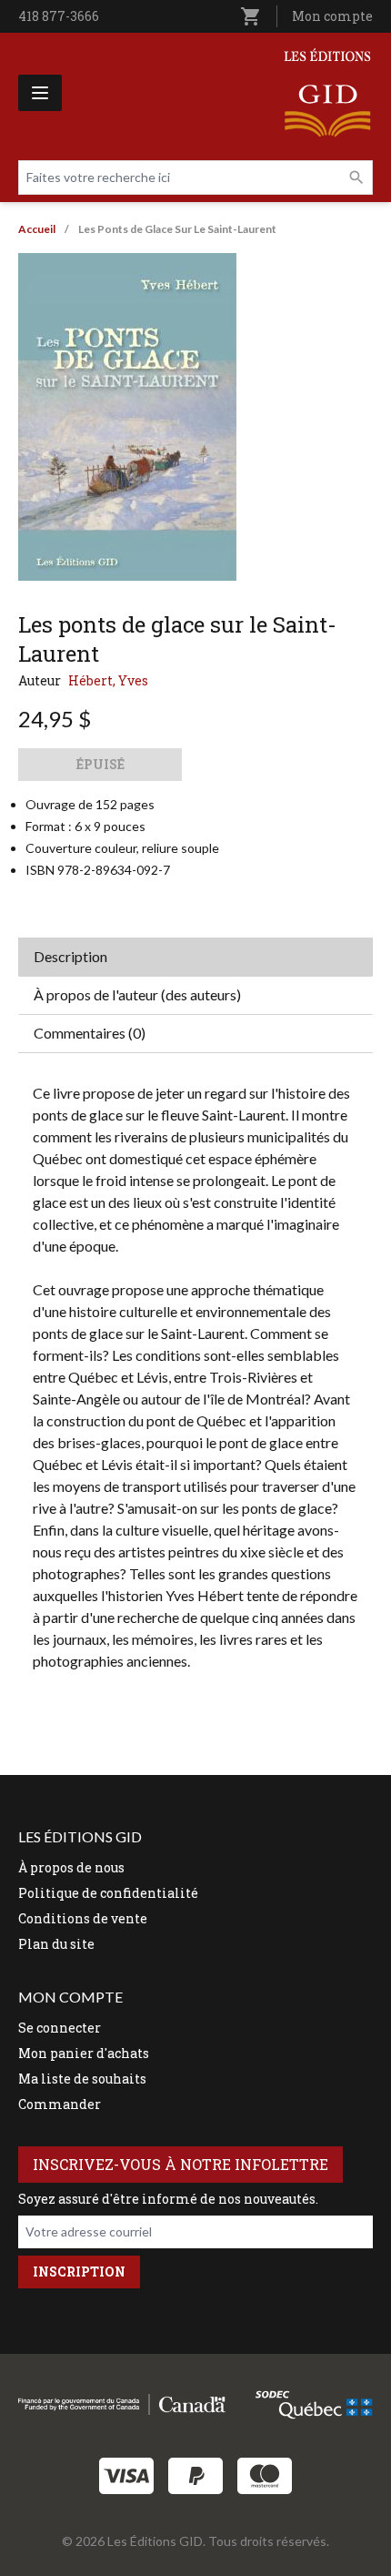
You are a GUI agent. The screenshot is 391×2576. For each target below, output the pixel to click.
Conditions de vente (83, 1918)
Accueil (37, 229)
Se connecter (60, 2028)
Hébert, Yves (108, 680)
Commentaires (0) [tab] (90, 1033)
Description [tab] (70, 956)
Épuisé (100, 764)
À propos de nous (71, 1867)
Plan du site (56, 1944)
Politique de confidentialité (108, 1893)
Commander (60, 2104)
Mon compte (332, 16)
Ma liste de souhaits (82, 2079)
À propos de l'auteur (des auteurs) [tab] (137, 994)
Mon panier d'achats (84, 2053)
